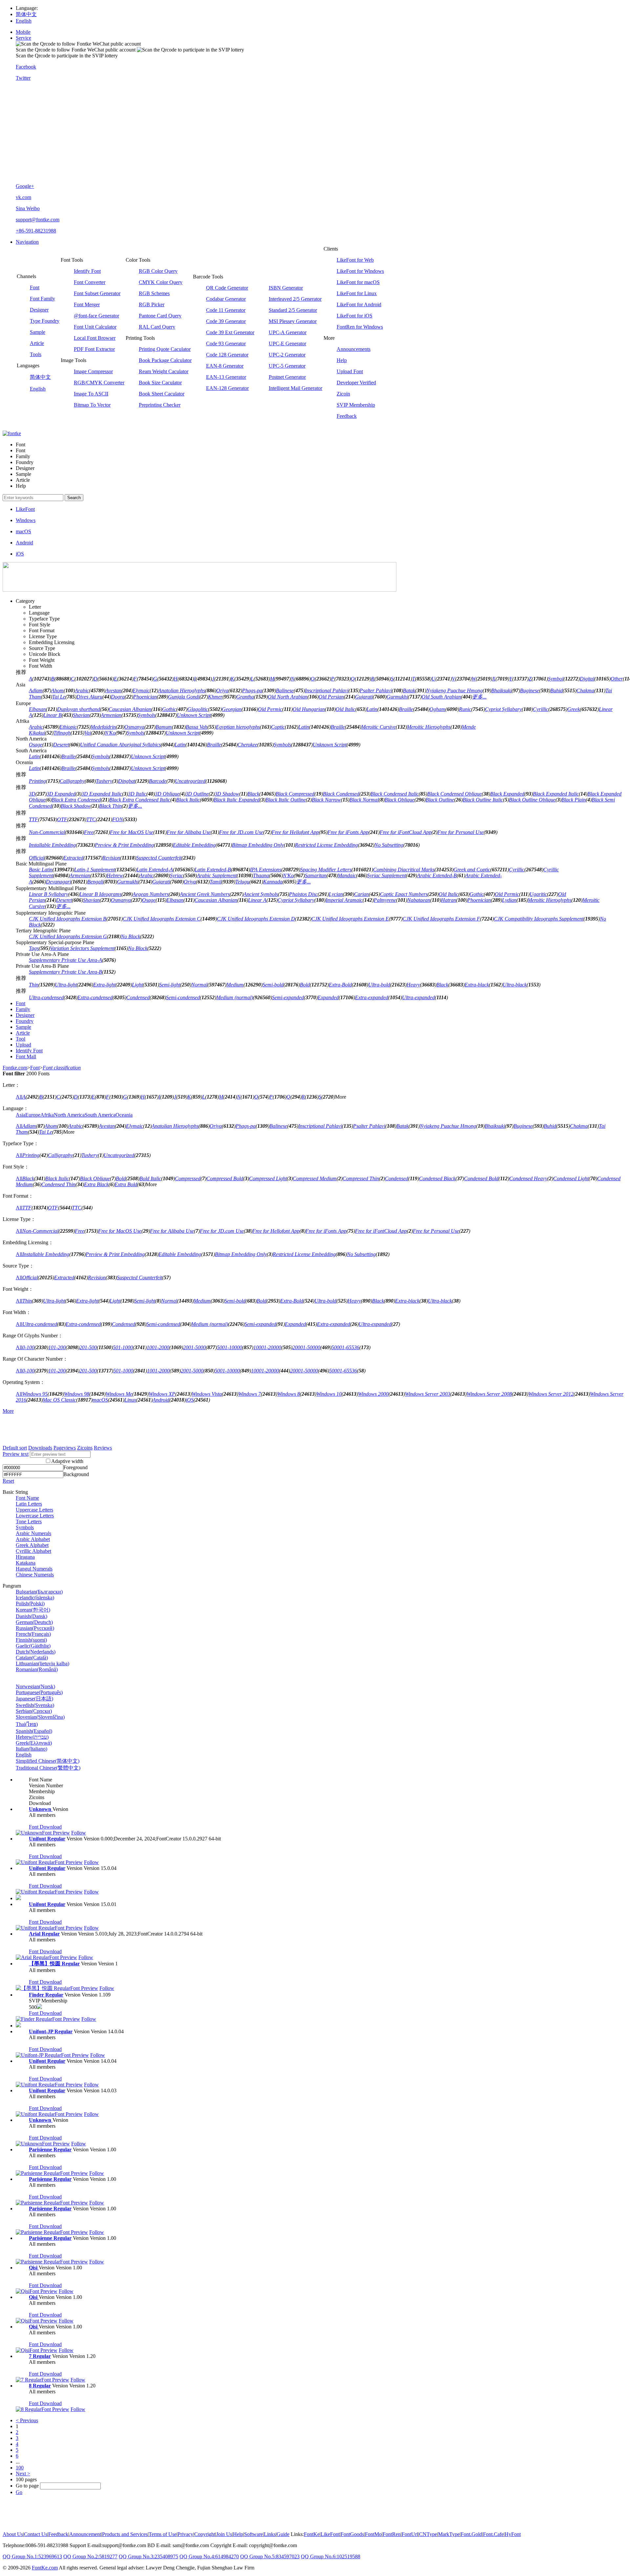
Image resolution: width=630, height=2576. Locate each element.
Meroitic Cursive (378, 727)
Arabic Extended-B (437, 875)
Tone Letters (29, 1521)
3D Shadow (227, 794)
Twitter (23, 78)
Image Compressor (93, 371)
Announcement (85, 2534)
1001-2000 (158, 1347)
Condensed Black (437, 1178)
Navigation (27, 242)
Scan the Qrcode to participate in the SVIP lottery (67, 56)
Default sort (15, 1448)
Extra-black (477, 985)
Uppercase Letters (34, 1510)
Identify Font (87, 271)
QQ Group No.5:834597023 (270, 2556)
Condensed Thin (58, 1184)
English (24, 21)
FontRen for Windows (360, 327)
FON (118, 819)
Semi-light (170, 985)
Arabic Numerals (33, 1533)
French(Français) (33, 1634)
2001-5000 (194, 1347)
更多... (479, 697)
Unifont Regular (47, 1839)
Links (270, 2534)
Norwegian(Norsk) (35, 1686)
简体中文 (26, 14)
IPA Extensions (266, 870)
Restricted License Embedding (326, 845)
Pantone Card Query (160, 316)
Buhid (556, 690)
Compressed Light (268, 1178)
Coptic (278, 727)
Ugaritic (538, 894)
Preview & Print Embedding (124, 845)
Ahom (57, 690)
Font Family (42, 299)
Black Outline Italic (483, 800)
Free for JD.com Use (241, 832)
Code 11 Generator (226, 310)
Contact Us (36, 2534)
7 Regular (40, 2356)
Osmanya (134, 727)
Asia (21, 1115)
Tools (36, 354)
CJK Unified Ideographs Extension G (68, 936)
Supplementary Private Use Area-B (65, 972)
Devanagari (58, 882)
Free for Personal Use (461, 832)
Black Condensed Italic (395, 794)
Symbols (147, 715)
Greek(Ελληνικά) (34, 1743)
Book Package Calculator (165, 360)
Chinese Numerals (35, 1575)
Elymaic (141, 690)
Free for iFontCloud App (406, 832)
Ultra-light (66, 985)
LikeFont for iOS (355, 316)
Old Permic (270, 709)
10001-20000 (267, 1347)
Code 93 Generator (226, 344)
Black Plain (574, 800)
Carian (361, 894)
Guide (283, 2534)
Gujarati (364, 697)
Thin (34, 985)
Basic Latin (41, 870)
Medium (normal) (235, 997)
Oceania (124, 1115)
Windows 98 (77, 1394)
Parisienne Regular (50, 2150)
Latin (372, 709)
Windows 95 (35, 1394)
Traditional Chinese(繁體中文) (48, 1768)
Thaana (261, 875)
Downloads (40, 1448)
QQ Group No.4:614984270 (209, 2556)
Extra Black (96, 1184)
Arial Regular (44, 1934)
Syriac (177, 875)
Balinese (285, 690)
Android (161, 1400)
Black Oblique (399, 800)
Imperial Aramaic (344, 900)
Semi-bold (273, 985)
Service (23, 38)
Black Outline (440, 800)
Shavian (81, 715)
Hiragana (25, 1557)
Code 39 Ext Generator (230, 332)
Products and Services (125, 2534)
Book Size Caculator (160, 383)
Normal (199, 985)
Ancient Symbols (261, 894)
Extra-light (104, 985)
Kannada (273, 882)
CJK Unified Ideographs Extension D (256, 919)
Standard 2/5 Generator (293, 310)
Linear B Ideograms (100, 894)
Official (37, 858)
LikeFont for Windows (360, 271)
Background (76, 1474)
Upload (23, 1045)
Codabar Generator (226, 299)
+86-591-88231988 (36, 231)
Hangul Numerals (34, 1569)
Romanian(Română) (37, 1669)
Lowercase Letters (35, 1516)
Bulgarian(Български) (39, 1592)
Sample (38, 332)
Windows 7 (250, 1394)
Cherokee (247, 745)
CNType (428, 2534)
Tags (34, 948)
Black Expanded (507, 794)
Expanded (328, 997)
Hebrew (115, 875)
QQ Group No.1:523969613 (32, 2556)
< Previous (27, 2420)
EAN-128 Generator (227, 388)
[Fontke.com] (12, 433)
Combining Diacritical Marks (404, 870)
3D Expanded (61, 794)
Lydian (509, 900)
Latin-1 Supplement (94, 870)
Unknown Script (194, 715)
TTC (91, 819)
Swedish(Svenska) (35, 1705)
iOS (190, 1400)
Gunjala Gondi (184, 697)
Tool (21, 1039)
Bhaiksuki (501, 690)
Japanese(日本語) (34, 1699)
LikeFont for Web (355, 260)
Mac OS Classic (59, 1400)
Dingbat (127, 781)
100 (20, 2468)
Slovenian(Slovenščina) (40, 1717)
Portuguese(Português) (39, 1692)
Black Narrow (326, 800)
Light (137, 985)
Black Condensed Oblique (454, 794)
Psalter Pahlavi (376, 690)
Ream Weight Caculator (164, 371)
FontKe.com (45, 2568)
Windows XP (162, 1394)
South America (100, 1115)
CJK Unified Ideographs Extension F (441, 919)
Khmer (215, 697)
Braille (406, 709)
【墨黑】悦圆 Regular (54, 1964)
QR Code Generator (227, 288)
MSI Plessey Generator (293, 321)
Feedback (347, 416)
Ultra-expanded (418, 997)
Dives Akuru (89, 697)
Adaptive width (67, 1461)
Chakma (585, 690)
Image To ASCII (91, 394)
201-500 (88, 1347)
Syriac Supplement (387, 875)
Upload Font (350, 371)
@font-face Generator (96, 316)
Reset (8, 1481)
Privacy (185, 2534)
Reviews (103, 1448)
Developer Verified (356, 383)
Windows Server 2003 (428, 1394)
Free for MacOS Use (132, 832)
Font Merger (87, 304)
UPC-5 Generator (287, 366)
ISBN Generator (286, 288)
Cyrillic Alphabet (33, 1551)
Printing (37, 781)
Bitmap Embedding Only (258, 845)
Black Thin (110, 806)
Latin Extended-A (155, 870)
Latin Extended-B (213, 870)
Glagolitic (198, 709)
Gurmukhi (397, 697)
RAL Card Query (157, 327)
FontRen (392, 2534)
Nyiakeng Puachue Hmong (454, 690)
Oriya (222, 690)
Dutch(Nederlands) (36, 1652)
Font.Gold (471, 2534)
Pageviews (65, 1448)
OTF (62, 819)
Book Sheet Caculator (162, 394)
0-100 (28, 1347)
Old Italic (346, 709)
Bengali (95, 882)
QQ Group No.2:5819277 (90, 2556)
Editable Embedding (194, 845)
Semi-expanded (288, 997)
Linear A (257, 900)
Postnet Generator (287, 377)
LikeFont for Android (359, 304)
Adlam (36, 690)
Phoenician (145, 697)
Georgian (232, 709)
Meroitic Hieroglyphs (429, 727)
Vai (88, 733)
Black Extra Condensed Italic (140, 800)
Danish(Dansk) (31, 1616)
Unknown (41, 1809)
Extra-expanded (372, 997)
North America (69, 1115)
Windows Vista (207, 1394)
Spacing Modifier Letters (326, 870)
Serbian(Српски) (34, 1711)
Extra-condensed (95, 997)
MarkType (449, 2534)
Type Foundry (45, 321)
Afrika (47, 1115)
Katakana (26, 1563)
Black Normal (364, 800)
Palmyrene (385, 900)
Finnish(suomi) (31, 1640)
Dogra (118, 697)
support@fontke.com (38, 220)
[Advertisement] (322, 132)
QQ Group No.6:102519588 (331, 2556)
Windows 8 (289, 1394)
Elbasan (37, 709)
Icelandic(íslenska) (35, 1598)
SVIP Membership (356, 405)
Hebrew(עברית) (32, 1737)
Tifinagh (62, 733)
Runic (465, 709)
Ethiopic (68, 727)
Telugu (242, 882)
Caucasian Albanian (130, 709)
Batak (409, 690)
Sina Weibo (28, 208)
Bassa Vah (197, 727)
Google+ (25, 186)
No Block (130, 936)
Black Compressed (295, 794)
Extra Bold (126, 1184)
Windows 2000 (373, 1394)
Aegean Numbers (151, 894)
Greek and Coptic (472, 870)
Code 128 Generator (227, 355)
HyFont (513, 2534)
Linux (130, 1400)
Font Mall (26, 1056)
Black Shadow (76, 806)
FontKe (312, 2534)
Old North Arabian (288, 697)
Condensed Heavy (528, 1178)
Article (37, 343)
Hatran (449, 900)
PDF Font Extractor (94, 349)
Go (19, 2492)
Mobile (23, 32)
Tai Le (59, 697)
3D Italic (137, 794)
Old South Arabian (441, 697)
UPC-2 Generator (287, 355)
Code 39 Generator (226, 321)
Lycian (336, 894)
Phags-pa (252, 690)
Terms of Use (163, 2534)
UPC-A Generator (288, 332)
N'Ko (110, 733)
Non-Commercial (47, 832)
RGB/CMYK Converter (99, 383)
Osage (36, 745)
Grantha (245, 697)
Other (617, 679)
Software (253, 2534)
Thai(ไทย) (27, 1724)
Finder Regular (46, 1995)
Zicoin (343, 394)
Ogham (437, 709)
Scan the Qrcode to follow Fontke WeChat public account (76, 50)
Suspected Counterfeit (159, 858)
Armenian (111, 715)
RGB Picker (152, 304)
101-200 (57, 1347)
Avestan (113, 690)
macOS (100, 1400)
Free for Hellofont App (295, 832)
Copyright (205, 2534)
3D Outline (197, 794)
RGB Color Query (158, 271)
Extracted (73, 858)
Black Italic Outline (286, 800)
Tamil (216, 882)
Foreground (75, 1467)
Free (89, 832)
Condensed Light (571, 1178)
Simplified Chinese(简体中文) (48, 1761)
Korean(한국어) (33, 1610)
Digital (587, 679)
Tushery (104, 781)
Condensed (138, 997)
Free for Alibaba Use (189, 832)
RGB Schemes (154, 293)
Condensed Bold (481, 1178)
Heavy (413, 985)
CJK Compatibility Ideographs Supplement (539, 919)
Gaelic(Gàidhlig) (33, 1646)
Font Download (45, 1827)
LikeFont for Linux (357, 293)
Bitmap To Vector (92, 405)
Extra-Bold (340, 985)
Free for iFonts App (348, 832)
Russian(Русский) (35, 1628)
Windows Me (119, 1394)
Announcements (354, 349)
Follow (79, 1833)
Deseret (61, 745)
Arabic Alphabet (33, 1539)
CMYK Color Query (161, 282)
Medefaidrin (103, 727)
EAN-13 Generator (226, 377)
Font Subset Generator (97, 293)
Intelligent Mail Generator (295, 388)
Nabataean (419, 900)
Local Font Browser (95, 338)
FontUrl (410, 2534)
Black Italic (188, 800)
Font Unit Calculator (95, 327)
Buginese (530, 690)
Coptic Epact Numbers (404, 894)
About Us (13, 2534)
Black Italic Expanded (237, 800)
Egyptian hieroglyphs (238, 727)
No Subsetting (389, 845)
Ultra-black (515, 985)
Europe (33, 1115)
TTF (33, 819)
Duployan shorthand (79, 709)
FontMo (373, 2534)
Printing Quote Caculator (165, 349)
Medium (235, 985)
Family (23, 1009)
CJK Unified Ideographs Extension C (162, 919)
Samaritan (316, 875)
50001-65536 (345, 1347)
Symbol (556, 679)
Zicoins (85, 1448)
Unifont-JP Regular (51, 2031)
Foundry (25, 1021)
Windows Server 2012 (551, 1394)
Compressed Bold (225, 1178)
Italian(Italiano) (31, 1749)
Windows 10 (329, 1394)
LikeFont (330, 2534)
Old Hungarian (309, 709)
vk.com (23, 197)
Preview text (16, 1454)
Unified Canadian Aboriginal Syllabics (120, 745)
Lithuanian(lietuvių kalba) (42, 1663)
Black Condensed (341, 794)
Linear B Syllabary (49, 894)
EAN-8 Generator (225, 366)
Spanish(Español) (34, 1731)
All (19, 1097)
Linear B (52, 715)
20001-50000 (306, 1347)
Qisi (34, 2268)
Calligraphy (72, 781)
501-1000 (123, 1347)
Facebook (26, 67)
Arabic (82, 690)
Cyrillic (541, 709)
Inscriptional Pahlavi (327, 690)
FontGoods (352, 2534)
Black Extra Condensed (76, 800)
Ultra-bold (379, 985)
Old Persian (331, 697)
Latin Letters (29, 1504)
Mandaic (347, 875)
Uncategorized (190, 781)
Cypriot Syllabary (503, 709)
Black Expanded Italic (556, 794)
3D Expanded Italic (102, 794)
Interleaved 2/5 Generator (295, 299)
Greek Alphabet (32, 1545)
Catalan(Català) (32, 1658)
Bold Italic (150, 1178)
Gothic (169, 709)
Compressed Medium (315, 1178)
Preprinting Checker (160, 405)
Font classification (62, 1068)
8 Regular (40, 2386)
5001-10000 (230, 1347)
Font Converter (90, 282)
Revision (111, 858)
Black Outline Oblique (532, 800)
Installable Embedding (52, 845)
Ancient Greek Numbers (205, 894)
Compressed (188, 1178)
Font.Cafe (493, 2534)
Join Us (224, 2534)
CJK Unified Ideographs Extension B (68, 919)
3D (32, 794)
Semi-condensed (183, 997)
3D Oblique (167, 794)
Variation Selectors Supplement (82, 948)
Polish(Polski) (30, 1603)
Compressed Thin (361, 1178)
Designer (39, 310)
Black (253, 794)
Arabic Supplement (217, 875)
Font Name (27, 1498)
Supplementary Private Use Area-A (65, 960)
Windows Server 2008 (489, 1394)
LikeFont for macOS (358, 282)
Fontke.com (15, 1068)
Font (35, 287)
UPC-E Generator (287, 344)
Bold (305, 985)
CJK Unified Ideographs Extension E (350, 919)
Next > (23, 2474)
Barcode (158, 781)
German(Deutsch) (34, 1622)
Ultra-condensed (46, 997)
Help (342, 360)
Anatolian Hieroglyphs (182, 690)
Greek (574, 709)
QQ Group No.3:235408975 (148, 2556)
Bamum (164, 727)
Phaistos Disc (303, 894)
